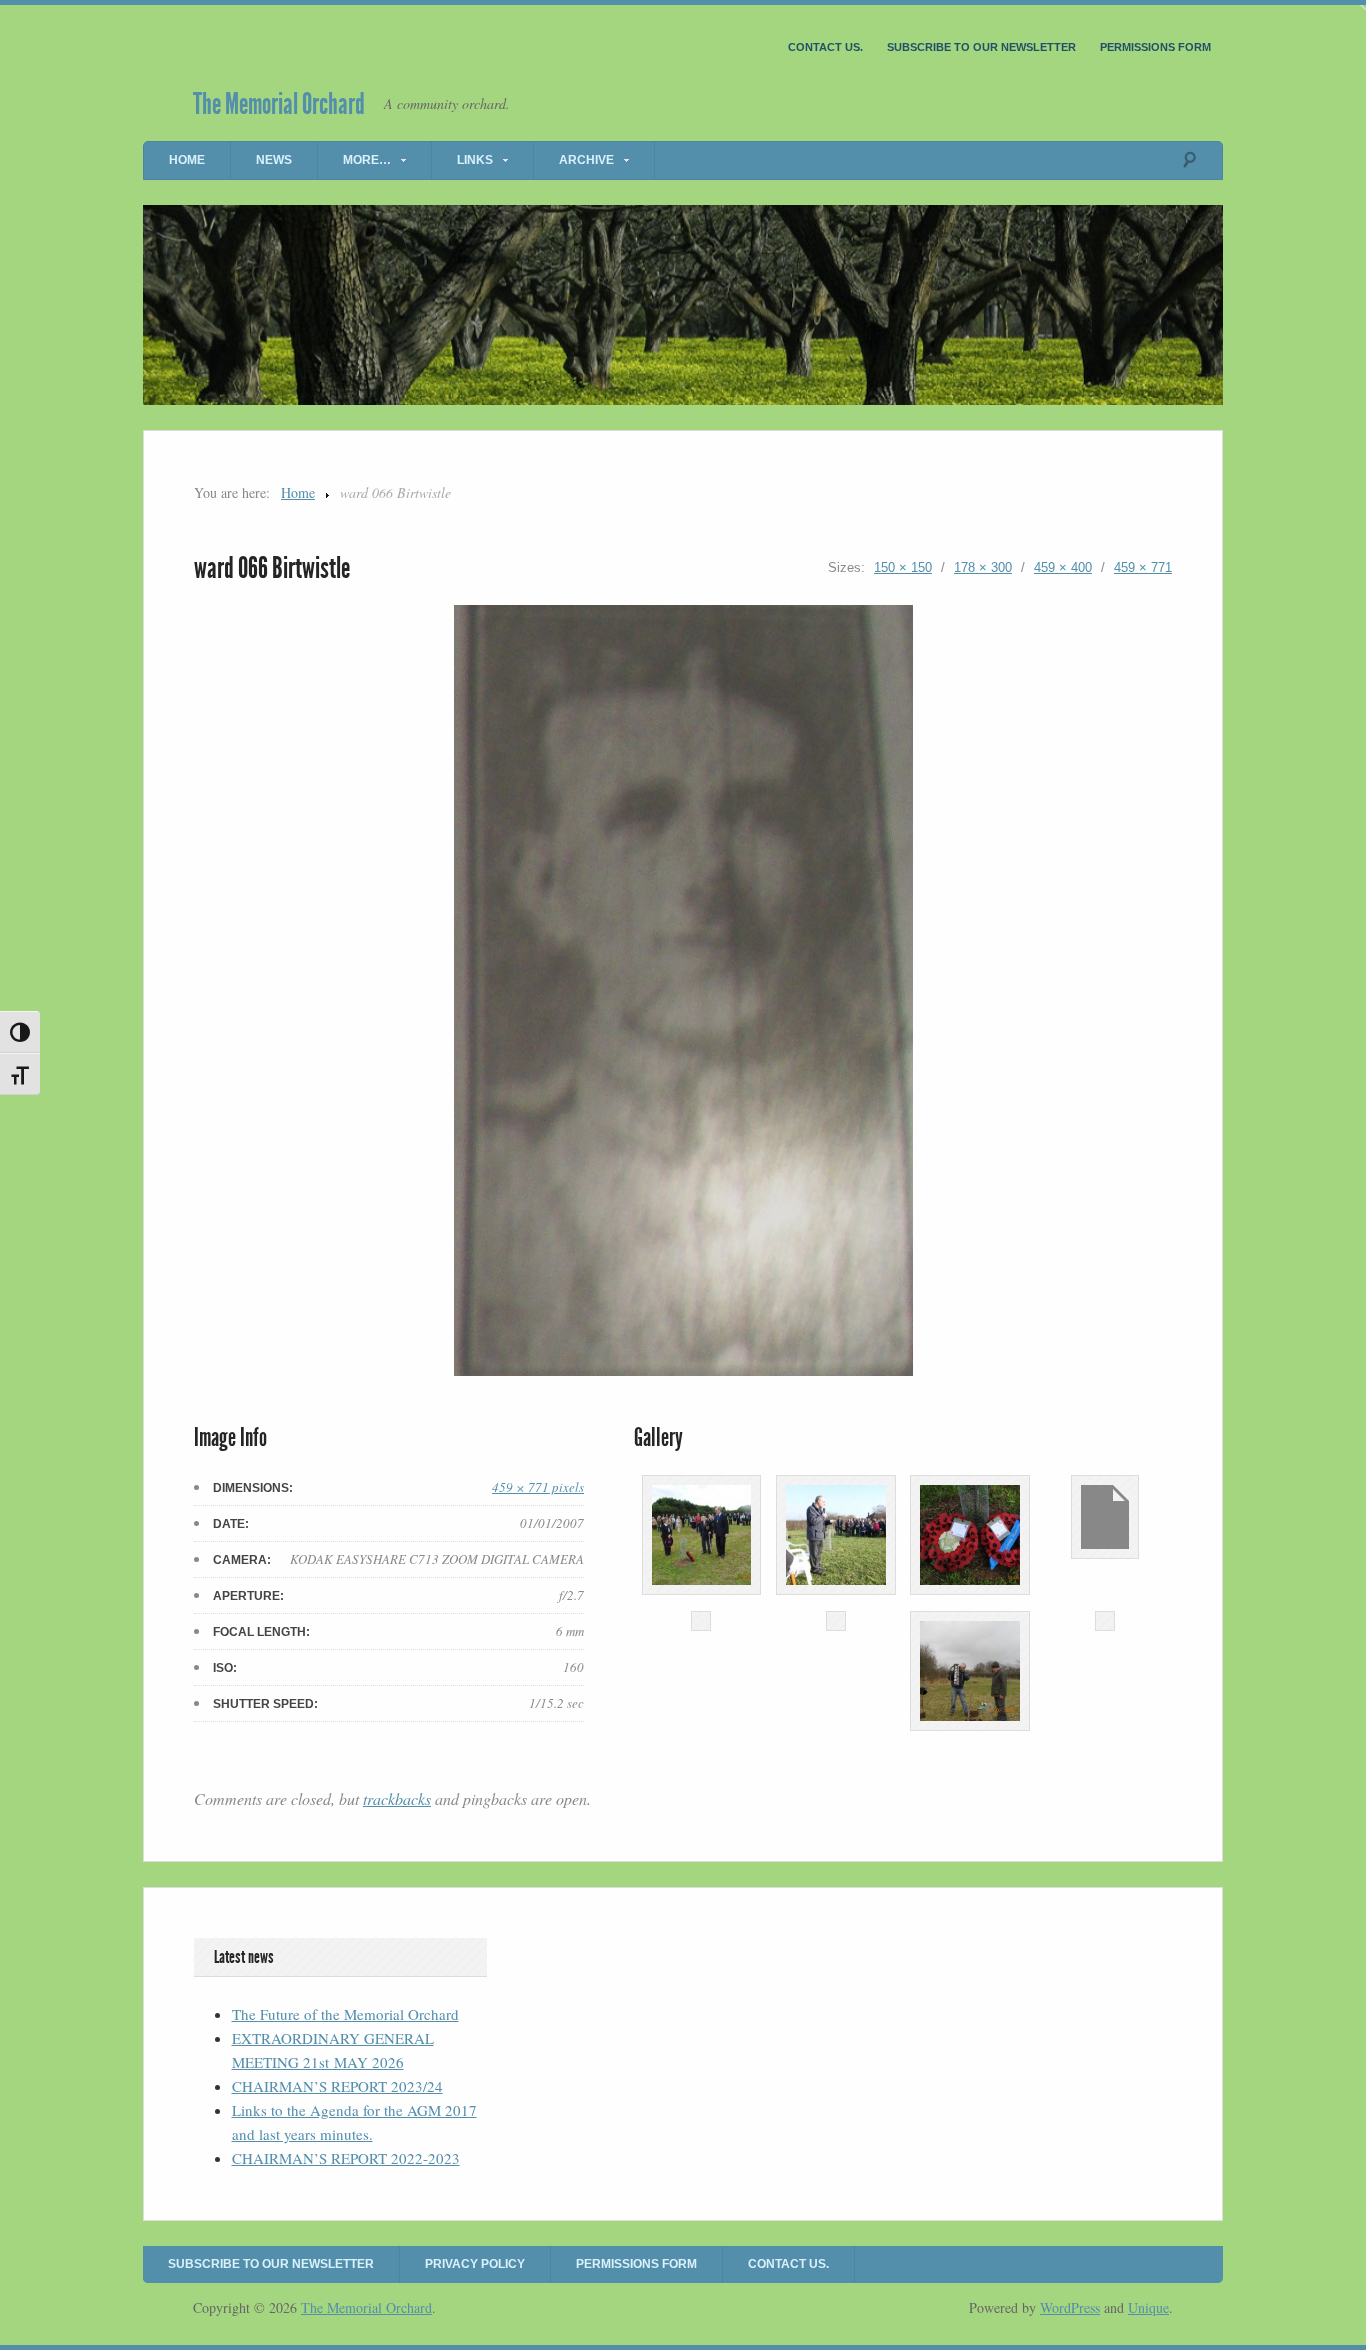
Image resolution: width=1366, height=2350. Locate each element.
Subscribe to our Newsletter (981, 47)
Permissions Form (1155, 47)
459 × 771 (1143, 567)
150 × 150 (903, 567)
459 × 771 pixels (538, 1487)
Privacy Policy (475, 2264)
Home (187, 160)
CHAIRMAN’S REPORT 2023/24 (337, 2086)
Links (475, 160)
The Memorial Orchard (279, 104)
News (274, 160)
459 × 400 (1063, 567)
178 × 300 (983, 567)
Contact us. (825, 47)
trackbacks (397, 1798)
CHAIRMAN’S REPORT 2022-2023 (346, 2158)
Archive (586, 160)
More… (367, 160)
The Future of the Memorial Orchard (345, 2014)
